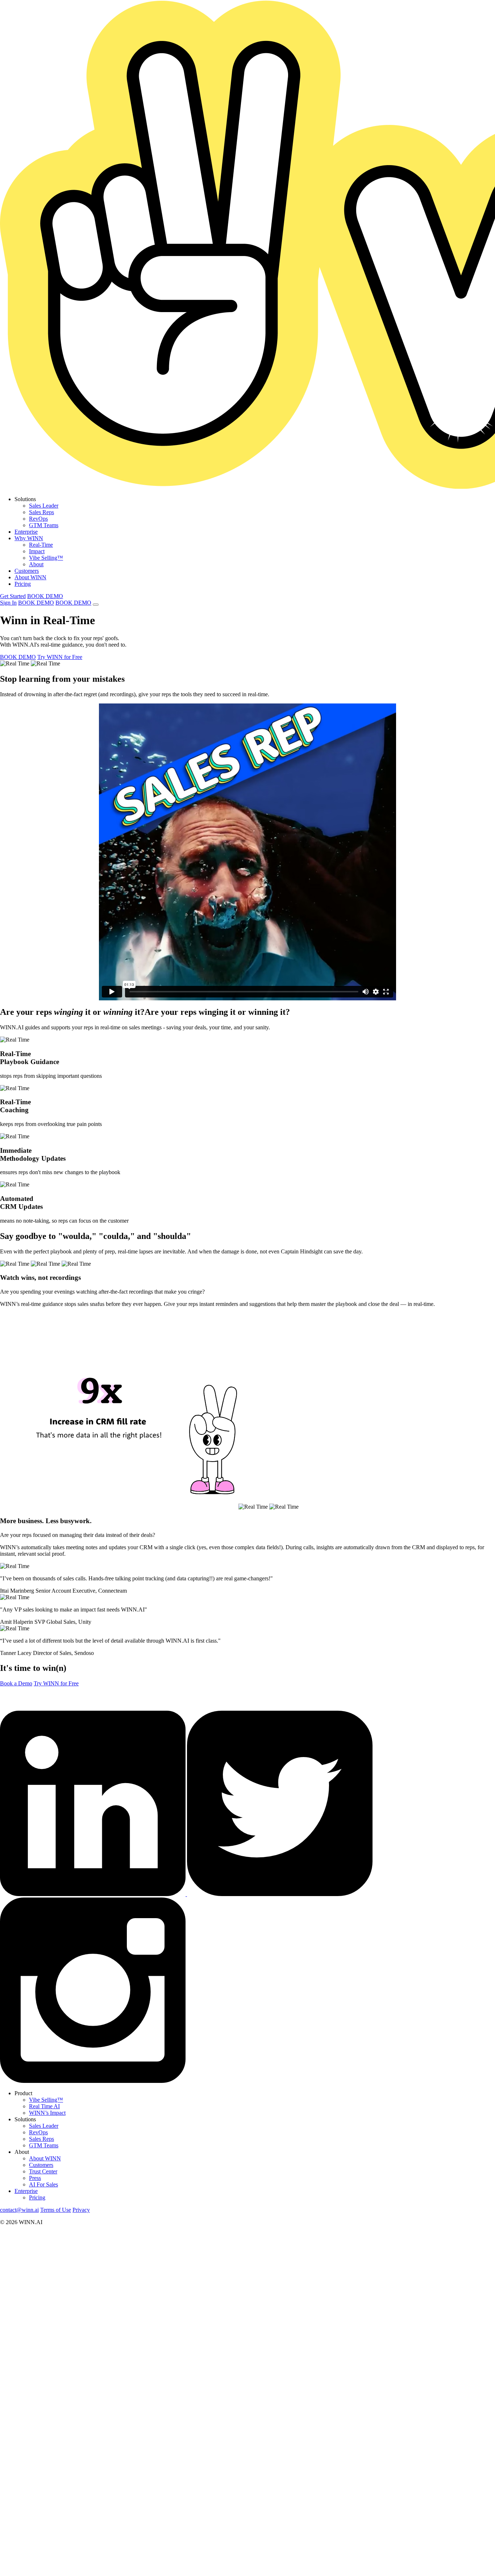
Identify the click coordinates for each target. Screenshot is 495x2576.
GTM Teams (44, 525)
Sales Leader (44, 506)
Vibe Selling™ (46, 558)
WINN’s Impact (47, 2113)
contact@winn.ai (19, 2210)
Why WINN (29, 538)
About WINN (30, 577)
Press (35, 2178)
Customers (27, 571)
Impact (37, 551)
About (36, 564)
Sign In (8, 603)
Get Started (13, 596)
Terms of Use (56, 2210)
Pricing (23, 584)
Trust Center (43, 2171)
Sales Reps (41, 512)
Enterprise (26, 532)
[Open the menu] (96, 605)
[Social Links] (93, 1894)
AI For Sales (43, 2184)
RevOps (38, 519)
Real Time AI (44, 2106)
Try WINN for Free (60, 657)
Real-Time (41, 545)
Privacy (81, 2210)
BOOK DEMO (45, 596)
